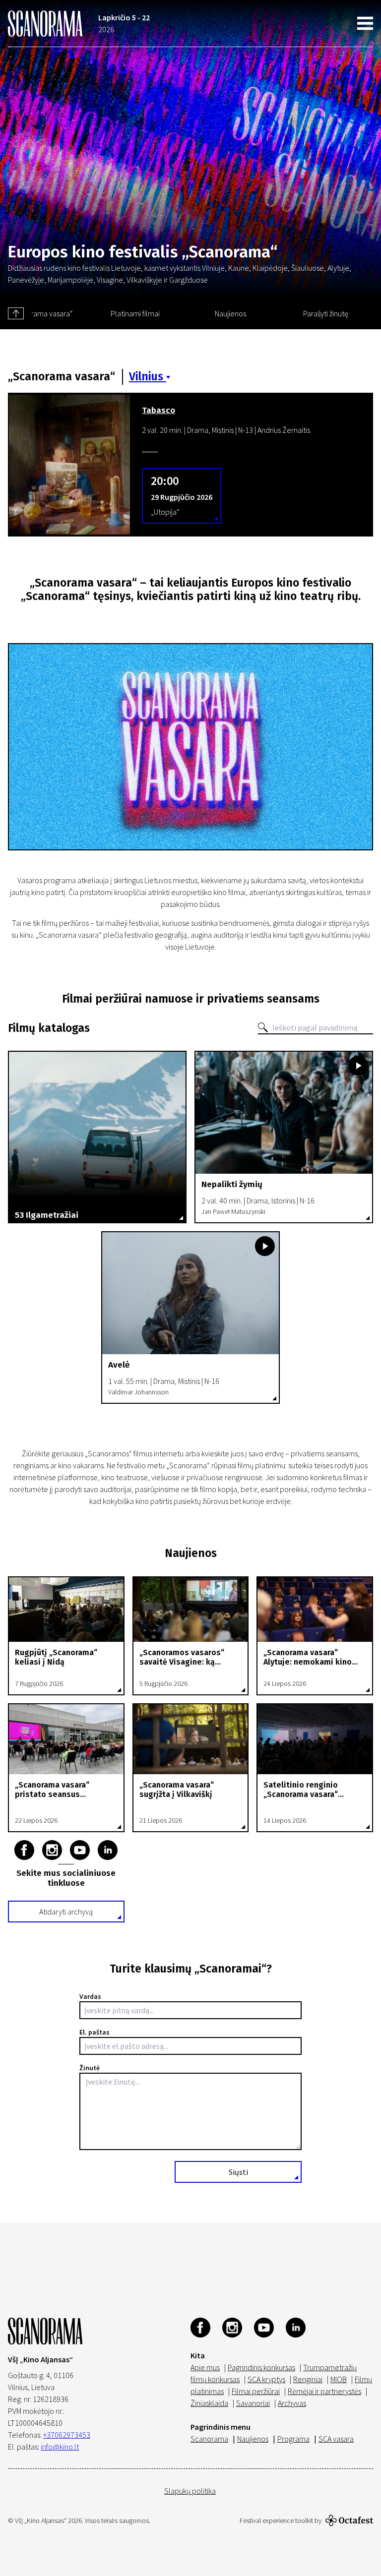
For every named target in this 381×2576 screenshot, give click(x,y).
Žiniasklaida (209, 2403)
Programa (293, 2439)
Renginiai (308, 2379)
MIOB (339, 2379)
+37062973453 (67, 2435)
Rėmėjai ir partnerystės (324, 2391)
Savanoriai (253, 2403)
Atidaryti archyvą (66, 1912)
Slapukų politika (190, 2491)
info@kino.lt (60, 2447)
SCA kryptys (266, 2379)
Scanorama (209, 2439)
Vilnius (148, 377)
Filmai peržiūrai (256, 2391)
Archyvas (292, 2403)
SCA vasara (336, 2439)
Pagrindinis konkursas (261, 2367)
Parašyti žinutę (326, 313)
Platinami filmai (135, 313)
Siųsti (238, 2172)
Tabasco (159, 411)
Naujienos (230, 313)
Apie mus (205, 2367)
